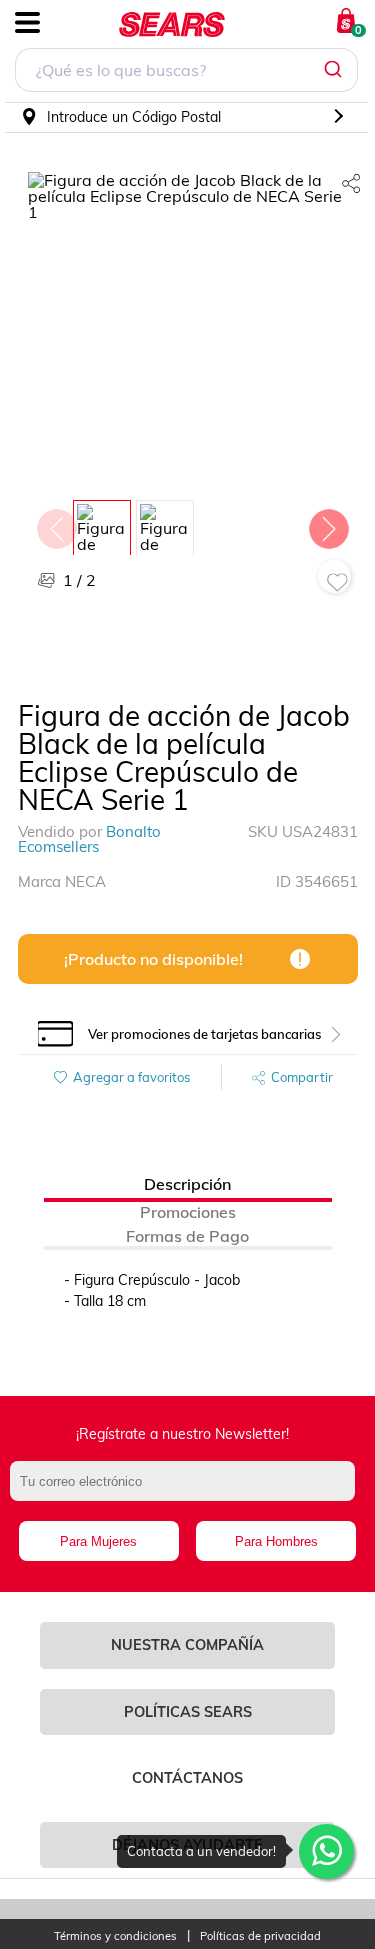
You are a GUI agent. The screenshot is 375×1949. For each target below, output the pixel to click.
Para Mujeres (98, 1541)
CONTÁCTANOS (187, 1778)
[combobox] (186, 72)
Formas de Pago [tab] (187, 1236)
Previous (56, 524)
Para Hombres (276, 1541)
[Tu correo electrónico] (187, 1491)
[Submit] (335, 70)
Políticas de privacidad (260, 1936)
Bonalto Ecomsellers (89, 839)
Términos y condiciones (115, 1936)
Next (328, 524)
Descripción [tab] (187, 1184)
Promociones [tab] (188, 1212)
